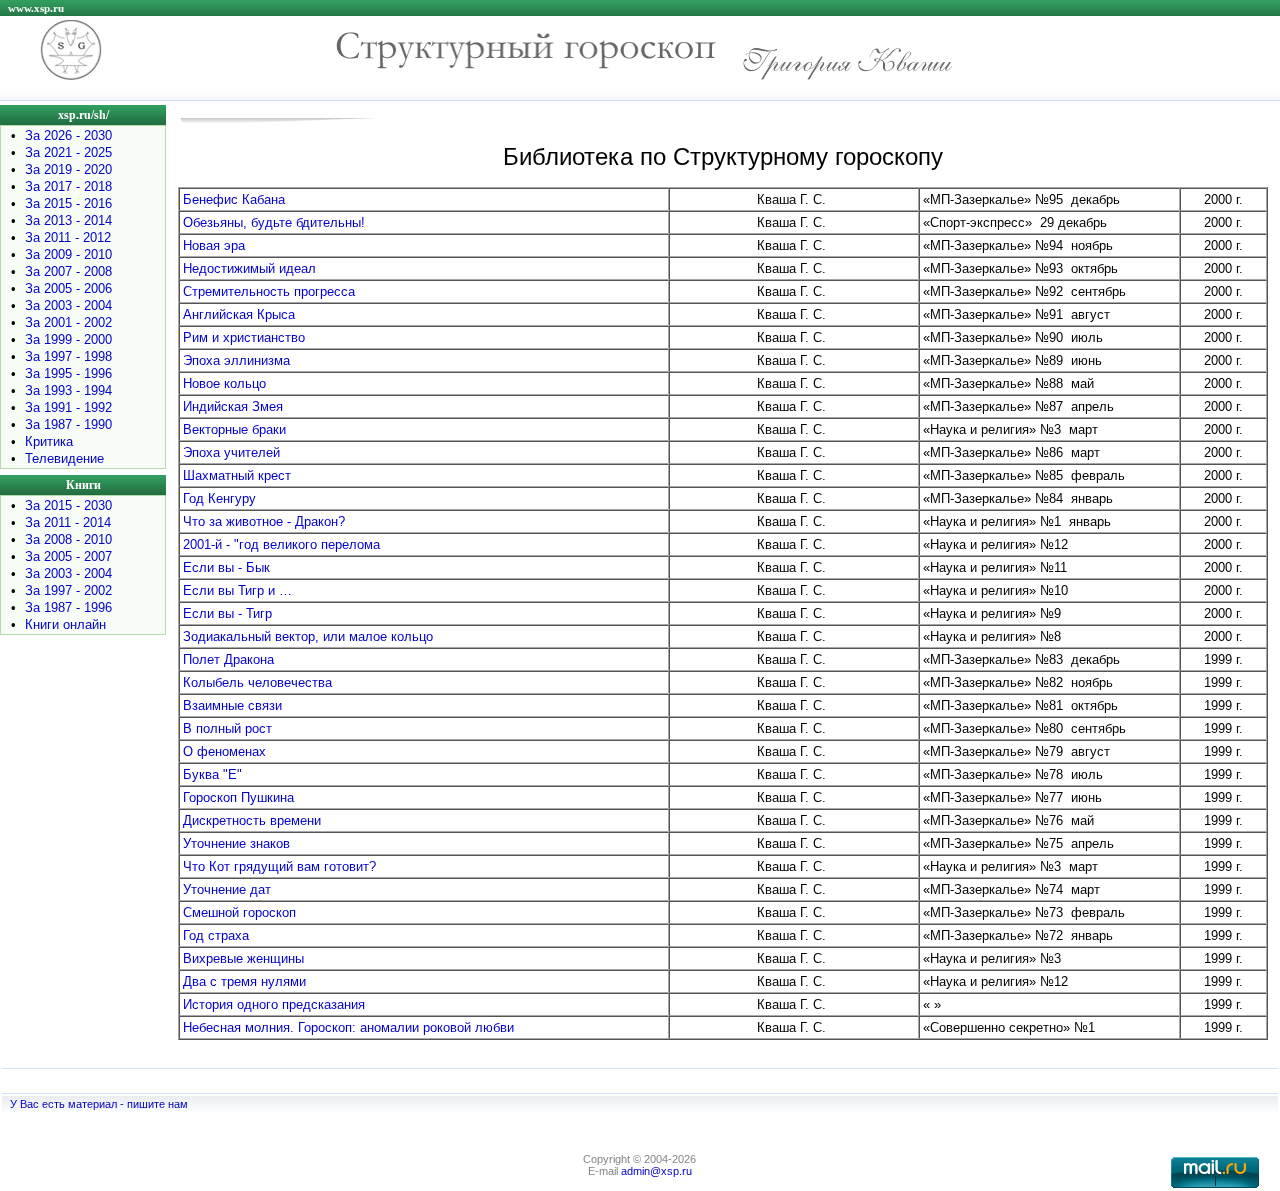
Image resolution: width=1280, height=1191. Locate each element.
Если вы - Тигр (227, 613)
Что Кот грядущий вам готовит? (279, 866)
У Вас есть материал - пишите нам (99, 1104)
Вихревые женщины (243, 958)
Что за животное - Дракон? (264, 521)
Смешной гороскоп (239, 912)
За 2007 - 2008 (68, 271)
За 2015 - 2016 (68, 203)
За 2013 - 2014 (68, 220)
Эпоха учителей (231, 452)
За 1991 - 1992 (68, 407)
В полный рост (227, 728)
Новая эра (214, 245)
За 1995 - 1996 (68, 373)
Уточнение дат (227, 889)
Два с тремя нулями (244, 981)
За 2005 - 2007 (68, 556)
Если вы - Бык (226, 567)
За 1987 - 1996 (68, 607)
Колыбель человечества (257, 682)
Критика (49, 441)
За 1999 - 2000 (68, 339)
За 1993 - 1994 (68, 390)
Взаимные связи (232, 705)
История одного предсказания (274, 1004)
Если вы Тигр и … (237, 590)
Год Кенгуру (219, 498)
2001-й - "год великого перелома (281, 544)
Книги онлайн (65, 624)
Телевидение (64, 458)
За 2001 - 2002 (68, 322)
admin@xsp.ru (656, 1171)
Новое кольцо (224, 383)
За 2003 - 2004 (68, 305)
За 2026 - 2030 (68, 135)
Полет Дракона (228, 659)
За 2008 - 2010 (68, 539)
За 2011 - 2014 (68, 522)
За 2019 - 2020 (68, 169)
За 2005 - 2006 (68, 288)
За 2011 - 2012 (68, 237)
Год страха (216, 935)
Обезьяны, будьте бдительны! (274, 222)
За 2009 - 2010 (68, 254)
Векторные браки (234, 429)
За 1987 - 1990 (68, 424)
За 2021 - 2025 (68, 152)
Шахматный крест (237, 475)
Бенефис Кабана (234, 199)
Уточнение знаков (236, 843)
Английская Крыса (239, 314)
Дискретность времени (252, 820)
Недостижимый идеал (249, 268)
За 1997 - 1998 (68, 356)
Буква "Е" (212, 774)
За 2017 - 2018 (68, 186)
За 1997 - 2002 (68, 590)
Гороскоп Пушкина (238, 797)
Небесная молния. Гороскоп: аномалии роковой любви (348, 1027)
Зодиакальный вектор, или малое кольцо (308, 636)
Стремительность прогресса (269, 291)
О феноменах (224, 751)
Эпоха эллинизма (236, 360)
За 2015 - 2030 (68, 505)
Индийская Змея (233, 406)
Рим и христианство (244, 337)
